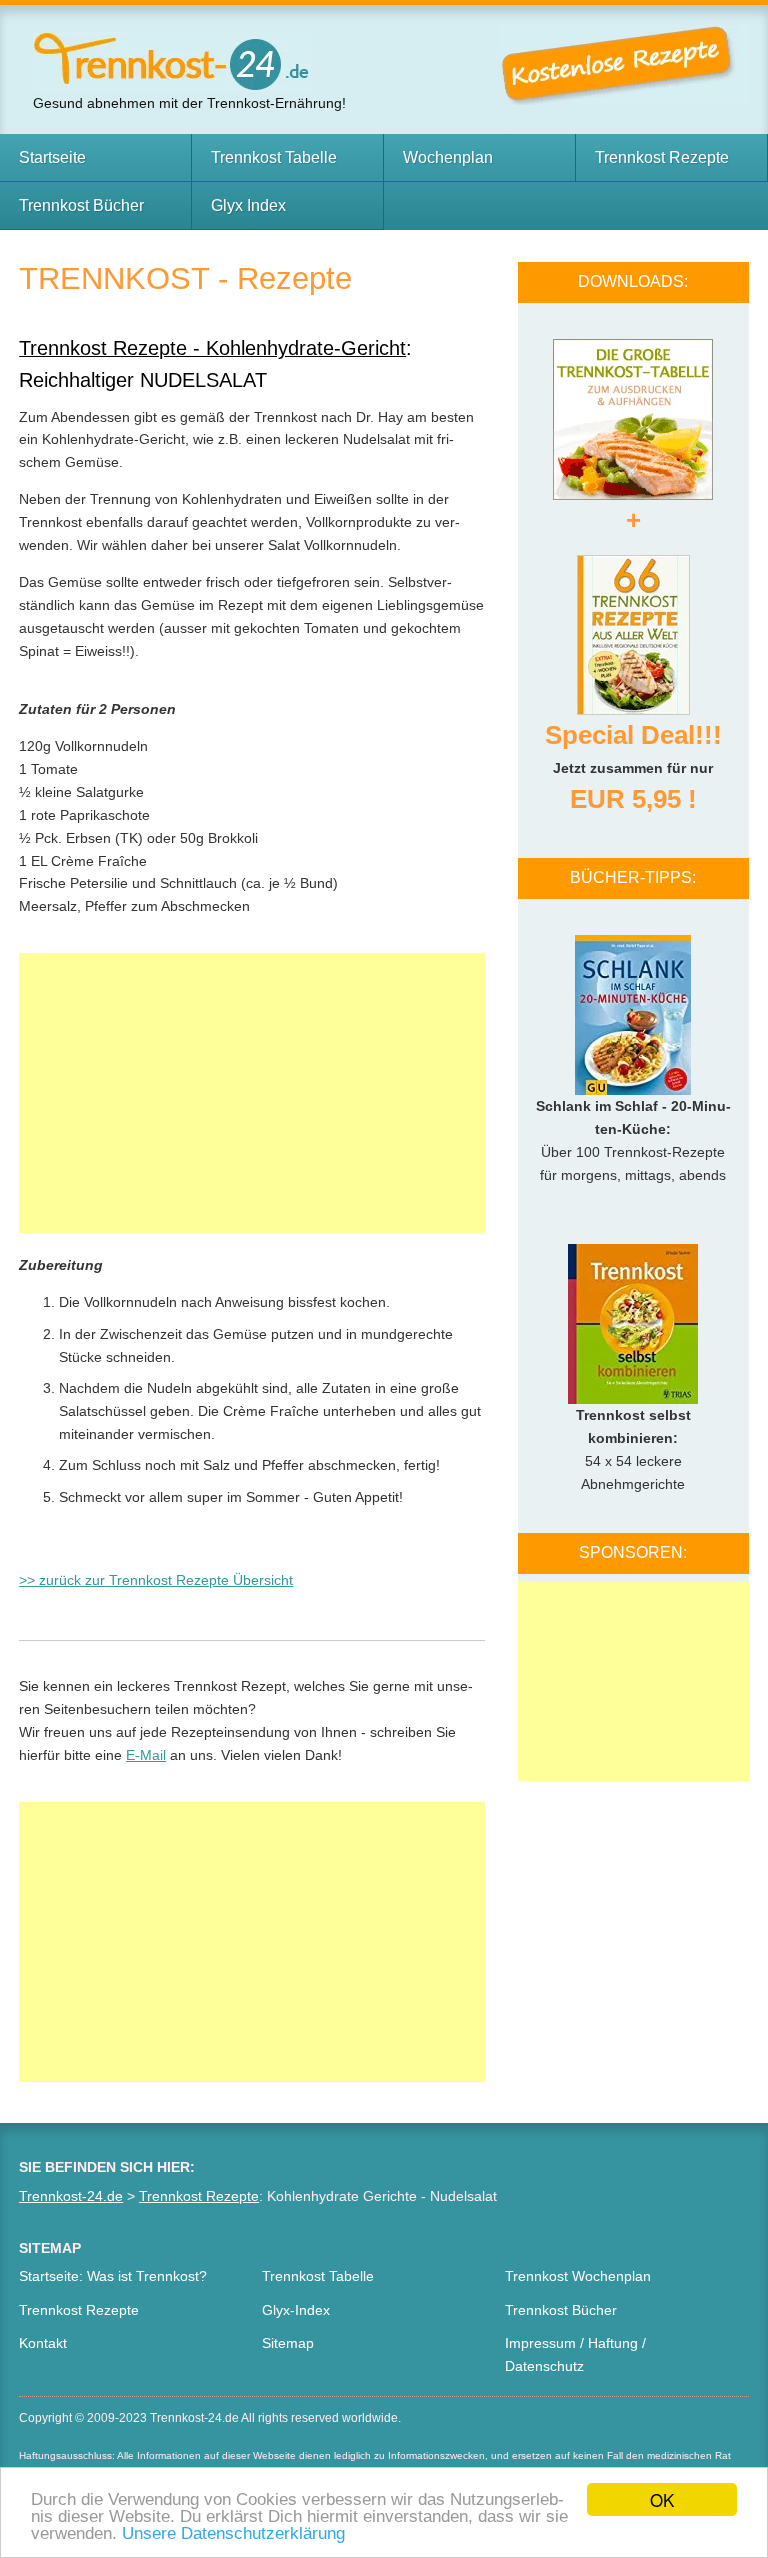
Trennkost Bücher (81, 205)
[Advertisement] (252, 1093)
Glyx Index (248, 205)
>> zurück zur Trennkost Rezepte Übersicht (156, 1580)
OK (662, 2499)
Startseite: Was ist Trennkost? (113, 2276)
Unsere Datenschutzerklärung (233, 2533)
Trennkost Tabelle (274, 157)
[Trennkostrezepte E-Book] (633, 627)
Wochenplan (448, 157)
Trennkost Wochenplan (578, 2276)
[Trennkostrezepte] (624, 63)
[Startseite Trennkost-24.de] (173, 60)
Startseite (52, 157)
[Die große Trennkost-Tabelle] (633, 411)
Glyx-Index (296, 2310)
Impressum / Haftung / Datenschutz (575, 2354)
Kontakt (43, 2343)
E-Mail (146, 1755)
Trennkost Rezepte (662, 157)
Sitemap (288, 2343)
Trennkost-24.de (71, 2196)
